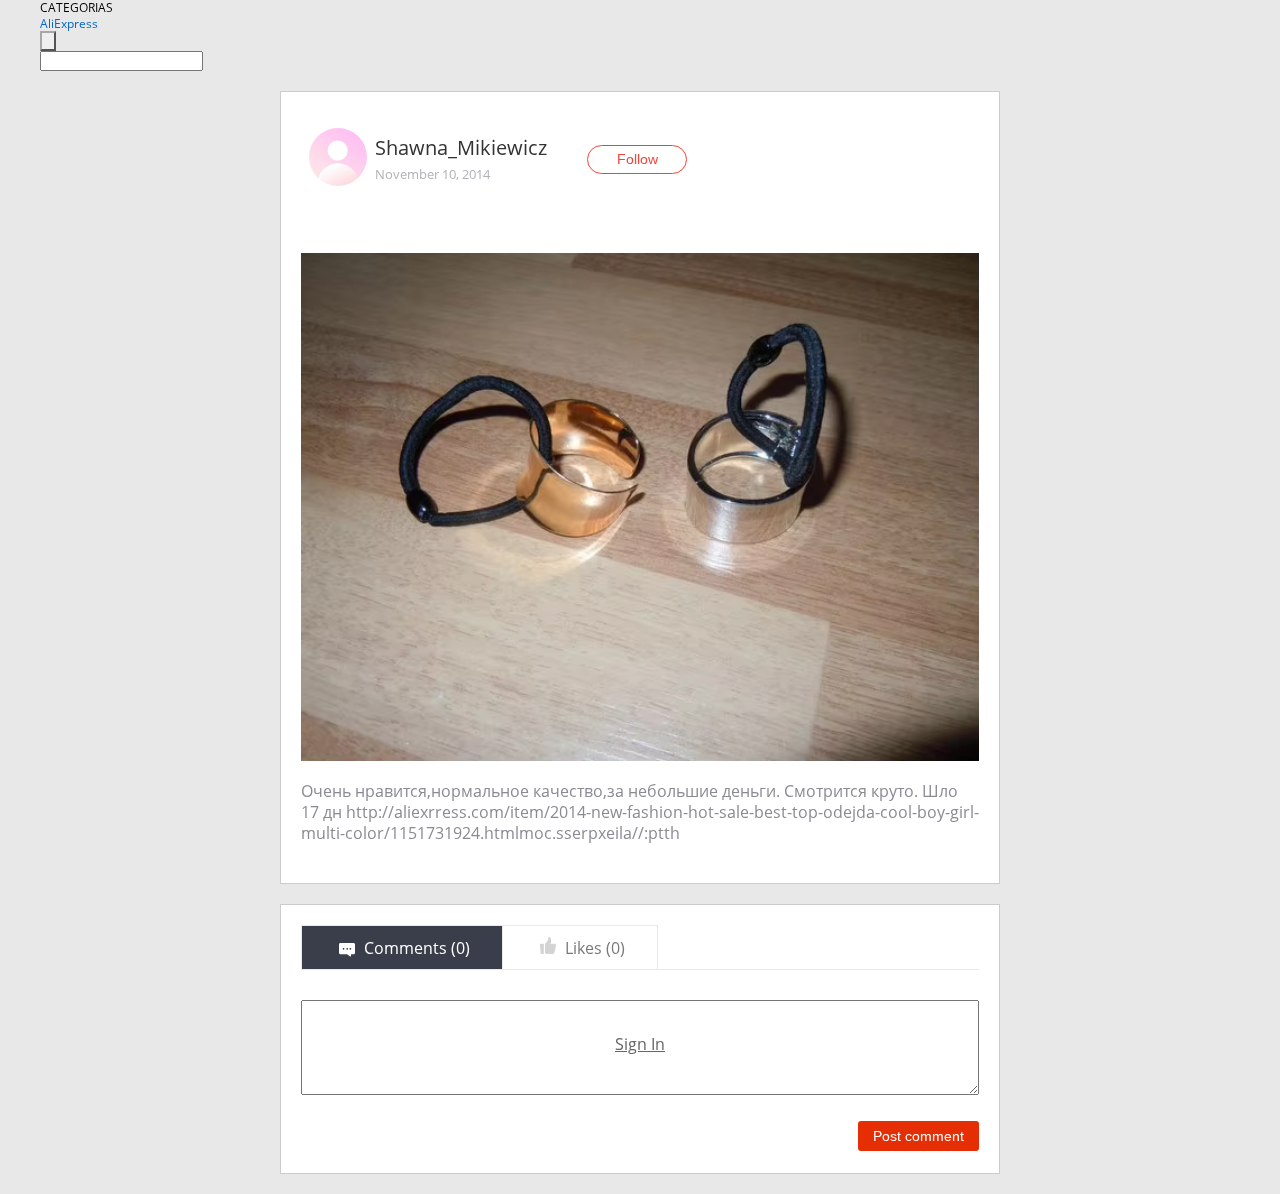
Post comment (918, 1136)
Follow (637, 159)
